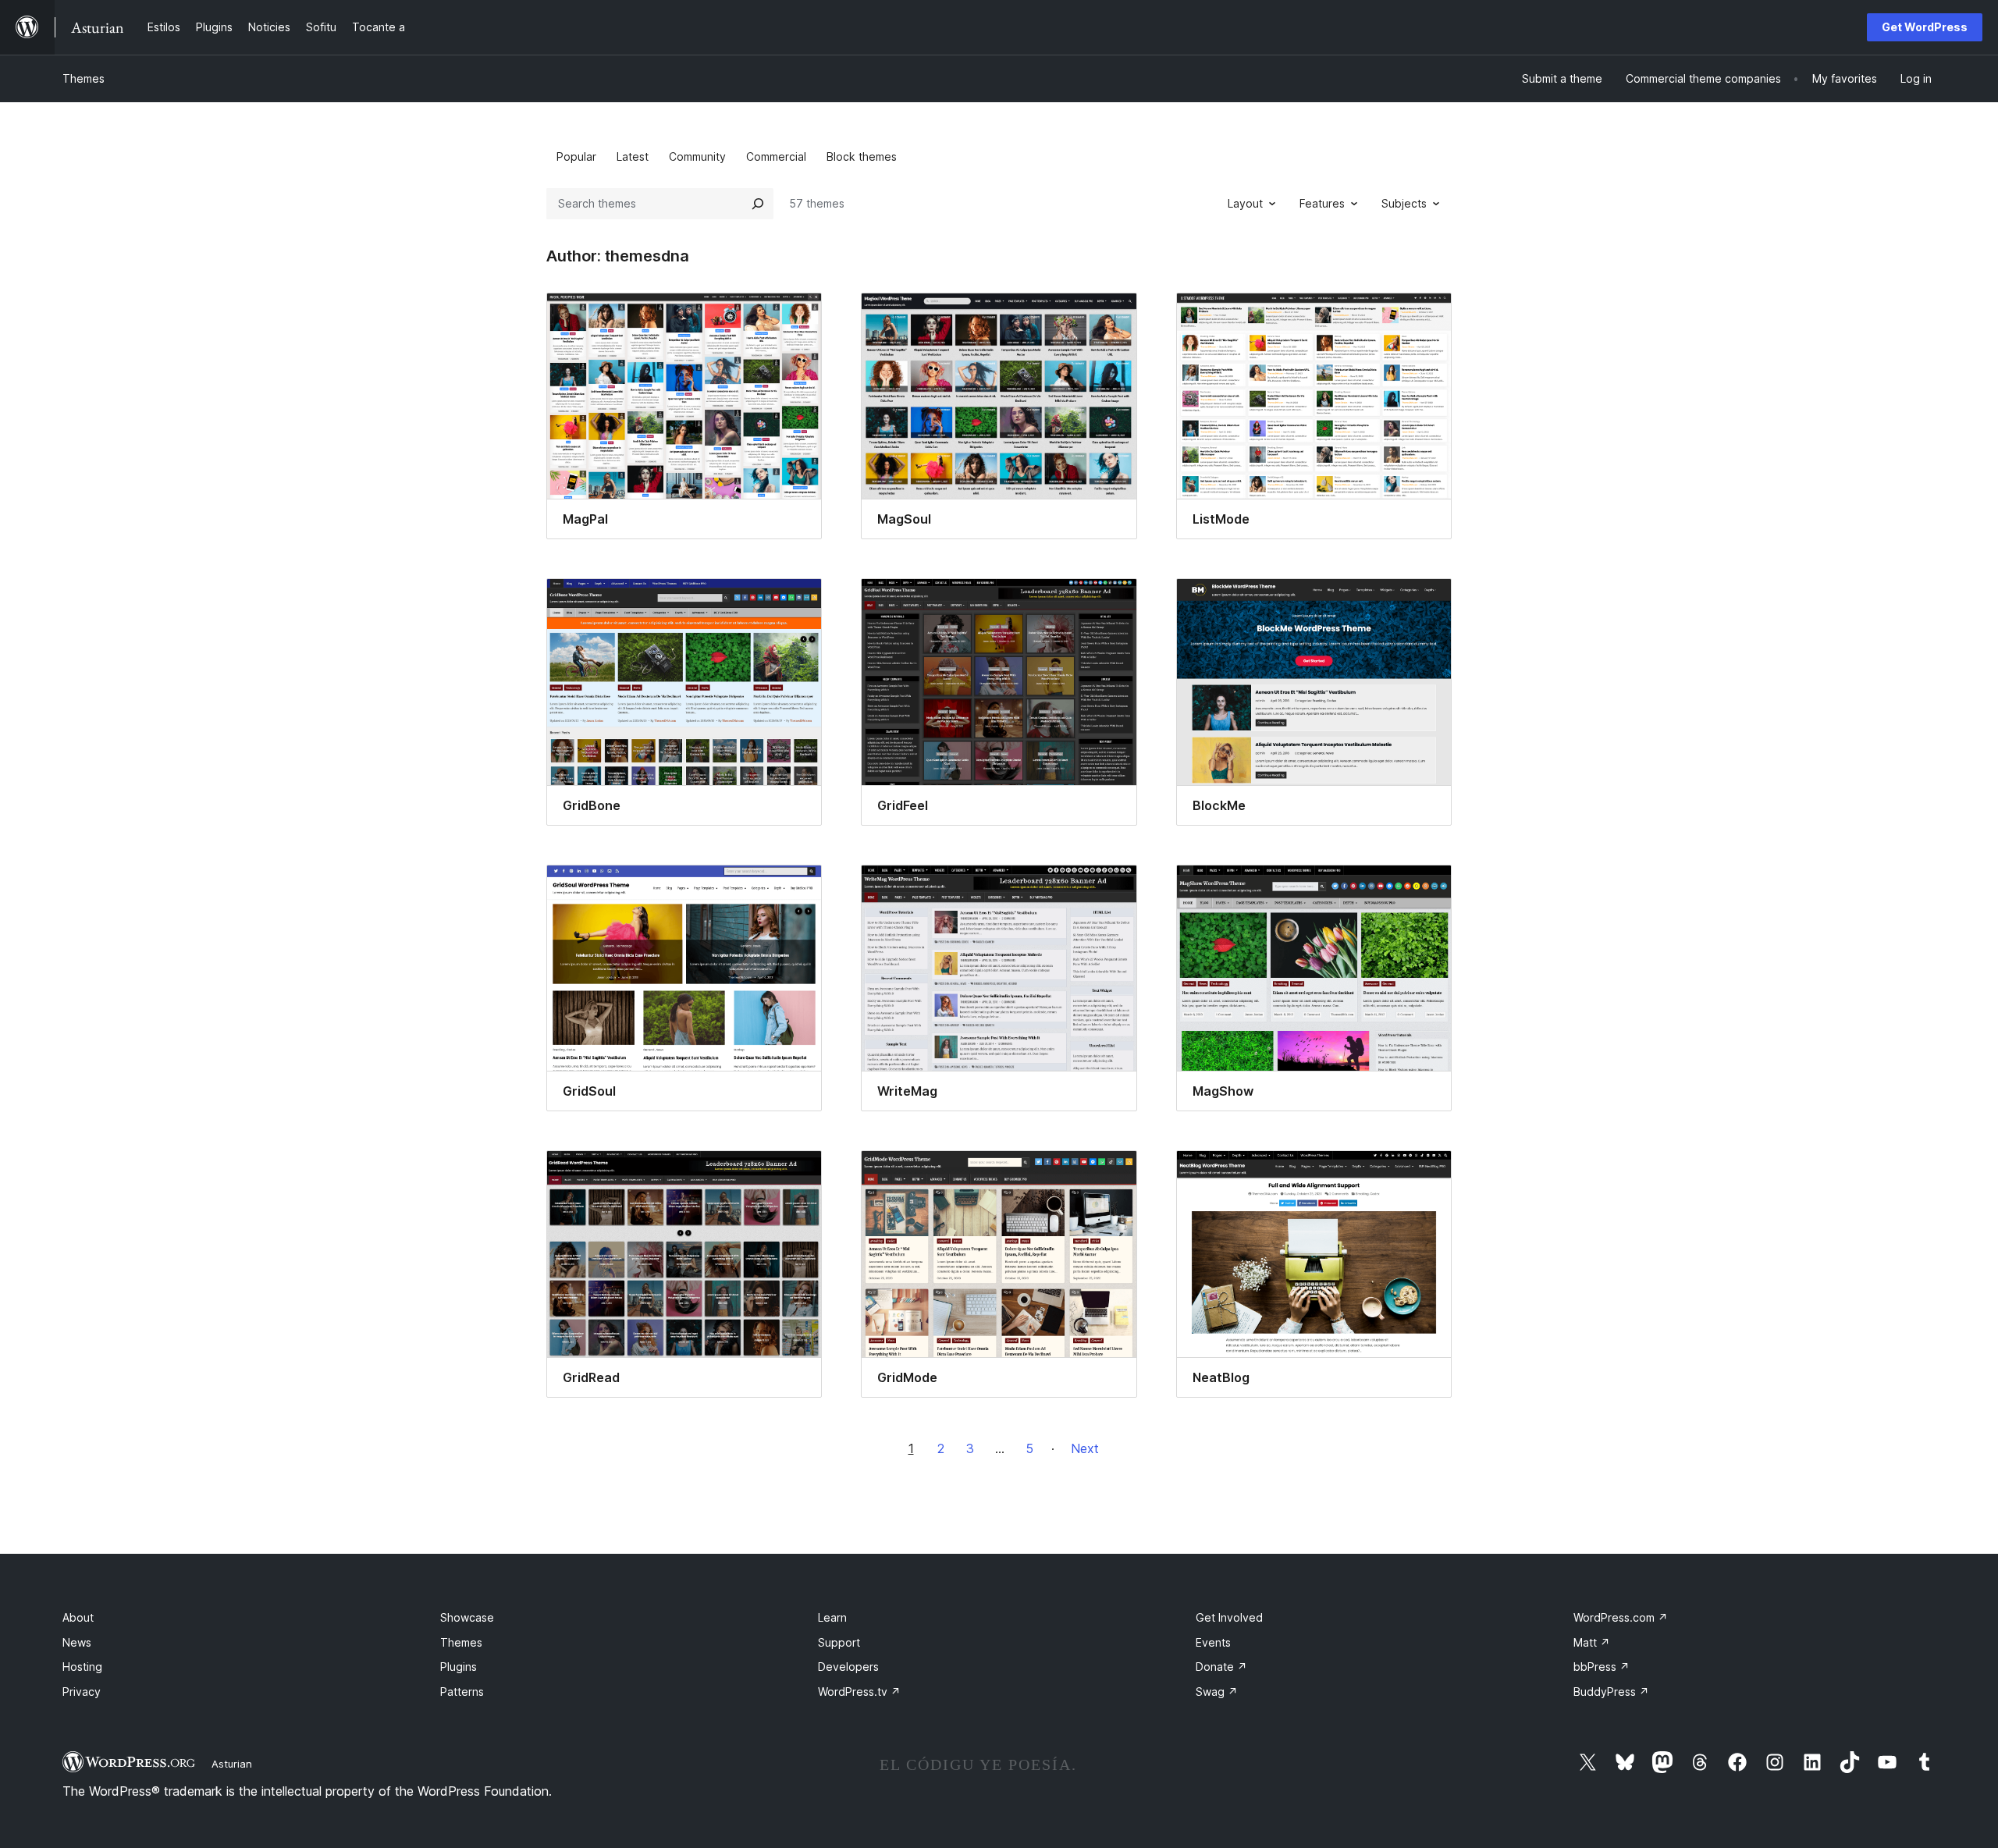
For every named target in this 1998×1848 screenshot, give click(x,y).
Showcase (467, 1617)
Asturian (232, 1764)
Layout (1245, 203)
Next (1085, 1448)
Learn (832, 1617)
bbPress (1602, 1667)
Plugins (459, 1667)
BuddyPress (1611, 1692)
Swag (1217, 1692)
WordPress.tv (859, 1692)
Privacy (82, 1692)
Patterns (462, 1692)
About (78, 1617)
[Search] (758, 204)
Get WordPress (1925, 27)
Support (839, 1642)
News (77, 1642)
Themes (84, 78)
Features (1322, 203)
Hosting (82, 1667)
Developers (848, 1667)
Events (1213, 1642)
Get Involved (1229, 1617)
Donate (1221, 1667)
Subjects (1404, 203)
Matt (1592, 1642)
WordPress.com (1621, 1617)
